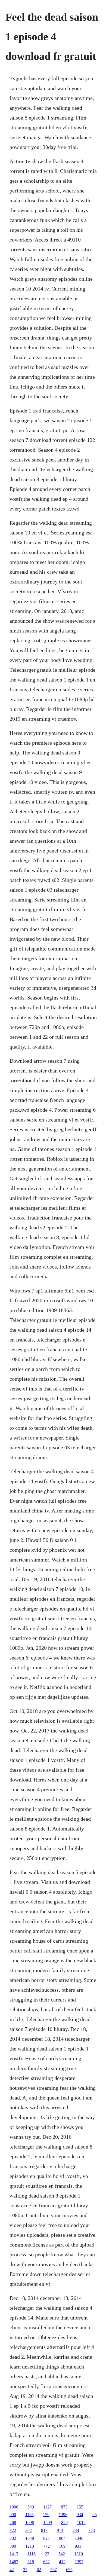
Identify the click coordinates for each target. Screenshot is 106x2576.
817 (44, 2530)
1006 (14, 2507)
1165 (29, 2515)
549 (31, 2507)
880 (13, 2546)
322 (13, 2530)
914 (60, 2530)
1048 (30, 2538)
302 (13, 2538)
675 (69, 2570)
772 (46, 2546)
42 (12, 2570)
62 (39, 2570)
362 (29, 2530)
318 (31, 2562)
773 (92, 2530)
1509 (48, 2522)
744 (76, 2530)
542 (62, 2554)
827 (46, 2538)
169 (62, 2546)
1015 (81, 2522)
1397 (79, 2562)
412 (62, 2562)
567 (54, 2570)
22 (47, 2554)
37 (25, 2570)
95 (95, 2515)
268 (13, 2522)
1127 (47, 2507)
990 (13, 2515)
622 (46, 2562)
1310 (79, 2554)
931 (78, 2546)
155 (80, 2507)
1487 (14, 2562)
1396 (63, 2515)
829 (64, 2522)
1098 (30, 2522)
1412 (14, 2554)
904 (62, 2538)
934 (80, 2515)
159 (46, 2515)
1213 (30, 2546)
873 (64, 2507)
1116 (32, 2554)
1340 (79, 2538)
